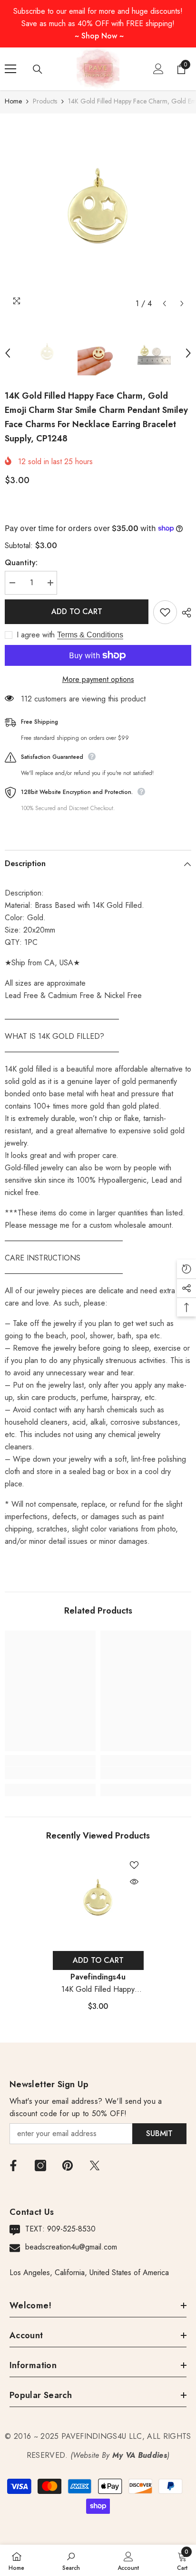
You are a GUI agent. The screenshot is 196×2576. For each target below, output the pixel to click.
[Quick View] (134, 1882)
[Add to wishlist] (165, 612)
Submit (159, 2133)
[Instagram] (40, 2165)
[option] (98, 213)
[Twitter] (95, 2165)
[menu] (10, 69)
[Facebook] (13, 2165)
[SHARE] (184, 613)
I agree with (36, 635)
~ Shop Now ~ (99, 36)
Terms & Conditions (90, 635)
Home (13, 101)
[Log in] (158, 69)
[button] (164, 303)
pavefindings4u (98, 1977)
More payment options (98, 679)
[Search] (38, 69)
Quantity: (21, 563)
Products (45, 101)
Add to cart (77, 611)
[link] (50, 1773)
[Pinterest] (68, 2165)
